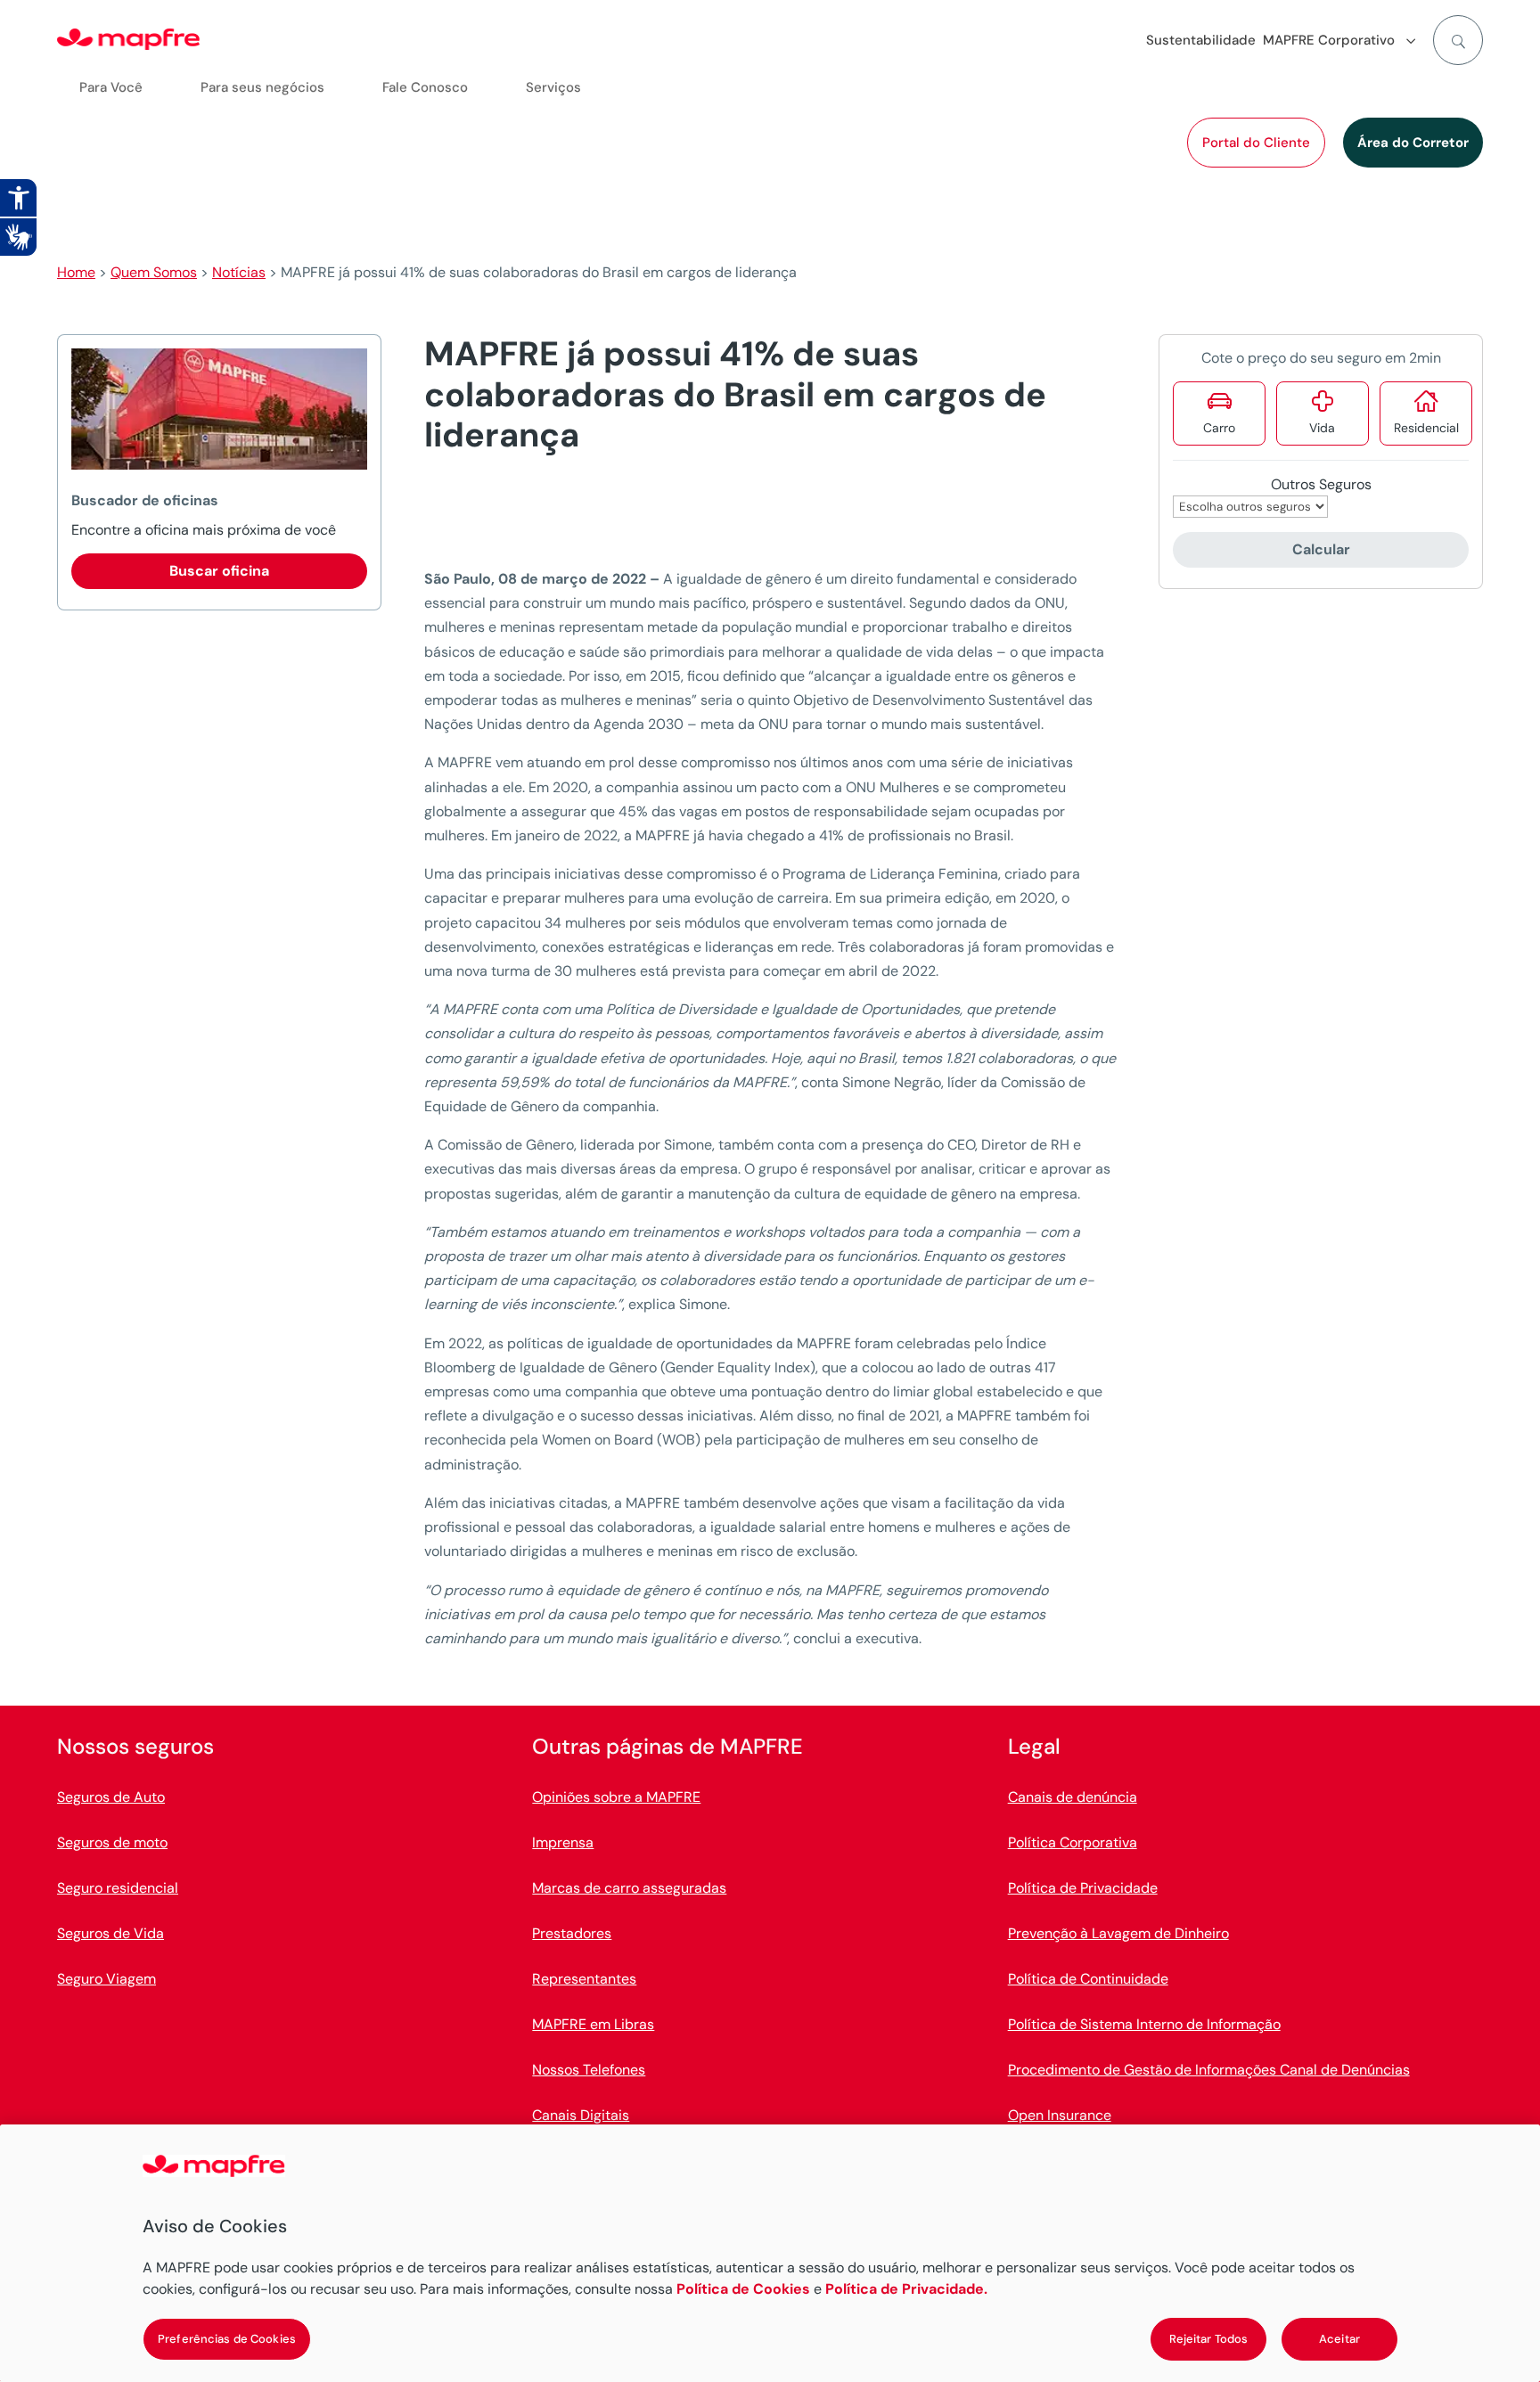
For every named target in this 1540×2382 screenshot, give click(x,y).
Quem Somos (154, 272)
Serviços (553, 87)
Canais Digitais (581, 2115)
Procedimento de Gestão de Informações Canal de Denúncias (1209, 2070)
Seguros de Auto (111, 1797)
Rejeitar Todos (1209, 2339)
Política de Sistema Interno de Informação (1144, 2024)
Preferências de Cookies (227, 2339)
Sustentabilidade (1201, 40)
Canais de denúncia (1073, 1797)
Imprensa (563, 1842)
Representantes (584, 1979)
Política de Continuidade (1088, 1979)
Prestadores (572, 1933)
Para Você (111, 87)
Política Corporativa (1073, 1842)
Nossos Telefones (589, 2070)
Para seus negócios (262, 87)
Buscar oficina (219, 571)
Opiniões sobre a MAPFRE (616, 1797)
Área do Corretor (1413, 143)
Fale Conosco (425, 87)
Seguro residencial (118, 1888)
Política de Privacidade (1083, 1888)
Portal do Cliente (1256, 143)
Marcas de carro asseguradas (629, 1888)
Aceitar (1339, 2339)
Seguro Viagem (106, 1979)
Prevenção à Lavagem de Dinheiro (1118, 1933)
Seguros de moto (112, 1842)
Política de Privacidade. (906, 2289)
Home (76, 272)
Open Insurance (1060, 2115)
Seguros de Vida (111, 1933)
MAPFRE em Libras (593, 2024)
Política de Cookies (743, 2289)
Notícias (239, 272)
